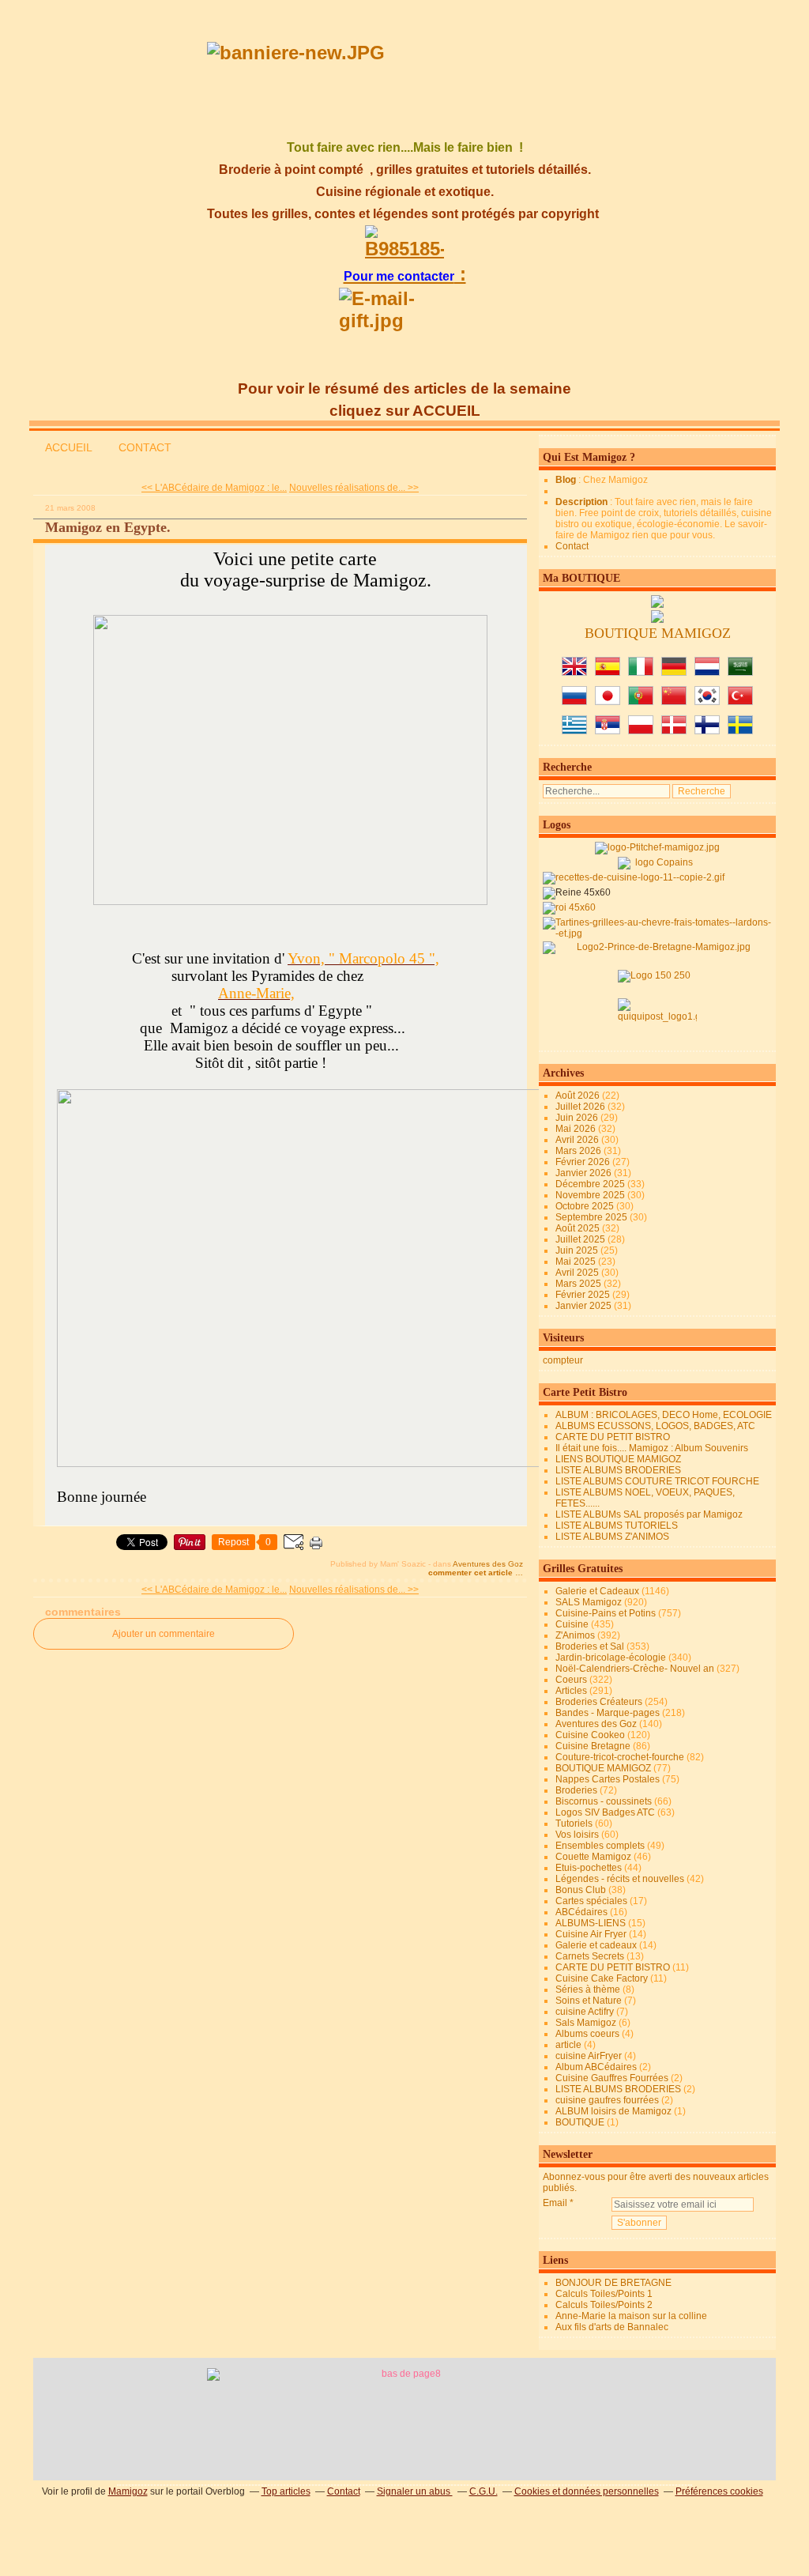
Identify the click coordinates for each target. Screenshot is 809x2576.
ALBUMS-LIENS (591, 1923)
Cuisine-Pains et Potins (606, 1613)
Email (555, 2203)
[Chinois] (674, 702)
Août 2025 (579, 1228)
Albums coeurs (587, 2034)
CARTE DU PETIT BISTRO (613, 1437)
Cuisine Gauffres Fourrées (612, 2078)
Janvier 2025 (585, 1306)
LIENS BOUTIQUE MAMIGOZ (618, 1459)
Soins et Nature (589, 2001)
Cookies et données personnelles (587, 2491)
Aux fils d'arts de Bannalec (612, 2327)
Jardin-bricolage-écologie (611, 1658)
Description (583, 502)
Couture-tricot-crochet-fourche (620, 1757)
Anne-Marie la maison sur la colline (631, 2316)
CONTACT (145, 447)
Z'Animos (575, 1635)
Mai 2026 (577, 1129)
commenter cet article (472, 1573)
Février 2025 (584, 1295)
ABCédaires (581, 1912)
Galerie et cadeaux (596, 1945)
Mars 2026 (579, 1151)
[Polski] (641, 731)
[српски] (608, 731)
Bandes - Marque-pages (608, 1713)
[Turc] (740, 702)
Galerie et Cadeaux (597, 1591)
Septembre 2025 (593, 1217)
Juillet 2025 (581, 1239)
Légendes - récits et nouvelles (620, 1879)
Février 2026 (584, 1162)
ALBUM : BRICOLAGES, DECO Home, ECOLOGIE (664, 1415)
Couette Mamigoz (593, 1857)
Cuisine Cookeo (590, 1735)
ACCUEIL (69, 447)
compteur (563, 1360)
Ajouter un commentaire (164, 1634)
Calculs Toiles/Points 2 (604, 2305)
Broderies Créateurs (599, 1702)
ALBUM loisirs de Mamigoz (613, 2111)
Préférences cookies (719, 2491)
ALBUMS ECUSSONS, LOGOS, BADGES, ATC (655, 1426)
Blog (566, 480)
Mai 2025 (577, 1262)
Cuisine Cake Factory (602, 1978)
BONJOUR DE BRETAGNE (613, 2283)
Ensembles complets (600, 1846)
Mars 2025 (579, 1284)
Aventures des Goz (488, 1564)
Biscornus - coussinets (604, 1801)
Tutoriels (574, 1824)
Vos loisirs (577, 1835)
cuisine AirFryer (589, 2056)
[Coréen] (707, 702)
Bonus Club (581, 1890)
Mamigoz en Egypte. (108, 527)
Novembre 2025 (591, 1195)
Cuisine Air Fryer (591, 1934)
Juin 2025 (578, 1250)
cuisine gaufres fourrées (607, 2100)
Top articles (286, 2491)
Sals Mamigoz (586, 2023)
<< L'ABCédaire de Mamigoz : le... (214, 488)
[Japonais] (608, 702)
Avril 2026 (578, 1140)
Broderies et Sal (590, 1646)
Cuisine (572, 1624)
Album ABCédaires (596, 2067)
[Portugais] (641, 702)
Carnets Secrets (590, 1956)
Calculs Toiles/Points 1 (604, 2294)
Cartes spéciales (591, 1901)
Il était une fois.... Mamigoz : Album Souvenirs (652, 1448)
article (568, 2045)
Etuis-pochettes (589, 1868)
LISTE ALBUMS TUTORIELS (617, 1526)
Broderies (576, 1790)
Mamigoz (128, 2491)
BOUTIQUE (580, 2122)
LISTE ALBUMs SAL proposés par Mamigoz (649, 1514)
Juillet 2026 (581, 1107)
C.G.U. (484, 2491)
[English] (574, 673)
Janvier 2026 (585, 1173)
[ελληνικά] (574, 731)
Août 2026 (579, 1096)
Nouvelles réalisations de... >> (354, 488)
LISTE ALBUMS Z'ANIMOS (612, 1537)
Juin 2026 (578, 1118)
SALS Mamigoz (589, 1602)
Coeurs (571, 1680)
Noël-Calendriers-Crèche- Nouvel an (635, 1669)
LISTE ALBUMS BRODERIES (618, 1470)
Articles (571, 1691)
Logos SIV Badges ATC (605, 1812)
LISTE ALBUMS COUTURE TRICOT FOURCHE (657, 1481)
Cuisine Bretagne (593, 1746)
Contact (572, 546)
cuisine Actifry (585, 2012)
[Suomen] (707, 731)
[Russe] (574, 702)
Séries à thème (588, 1990)
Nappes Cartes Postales (608, 1779)
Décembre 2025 (591, 1184)
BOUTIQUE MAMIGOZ (603, 1768)
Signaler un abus (415, 2491)
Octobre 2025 (586, 1206)
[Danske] (674, 731)
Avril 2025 (578, 1273)
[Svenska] (740, 731)
